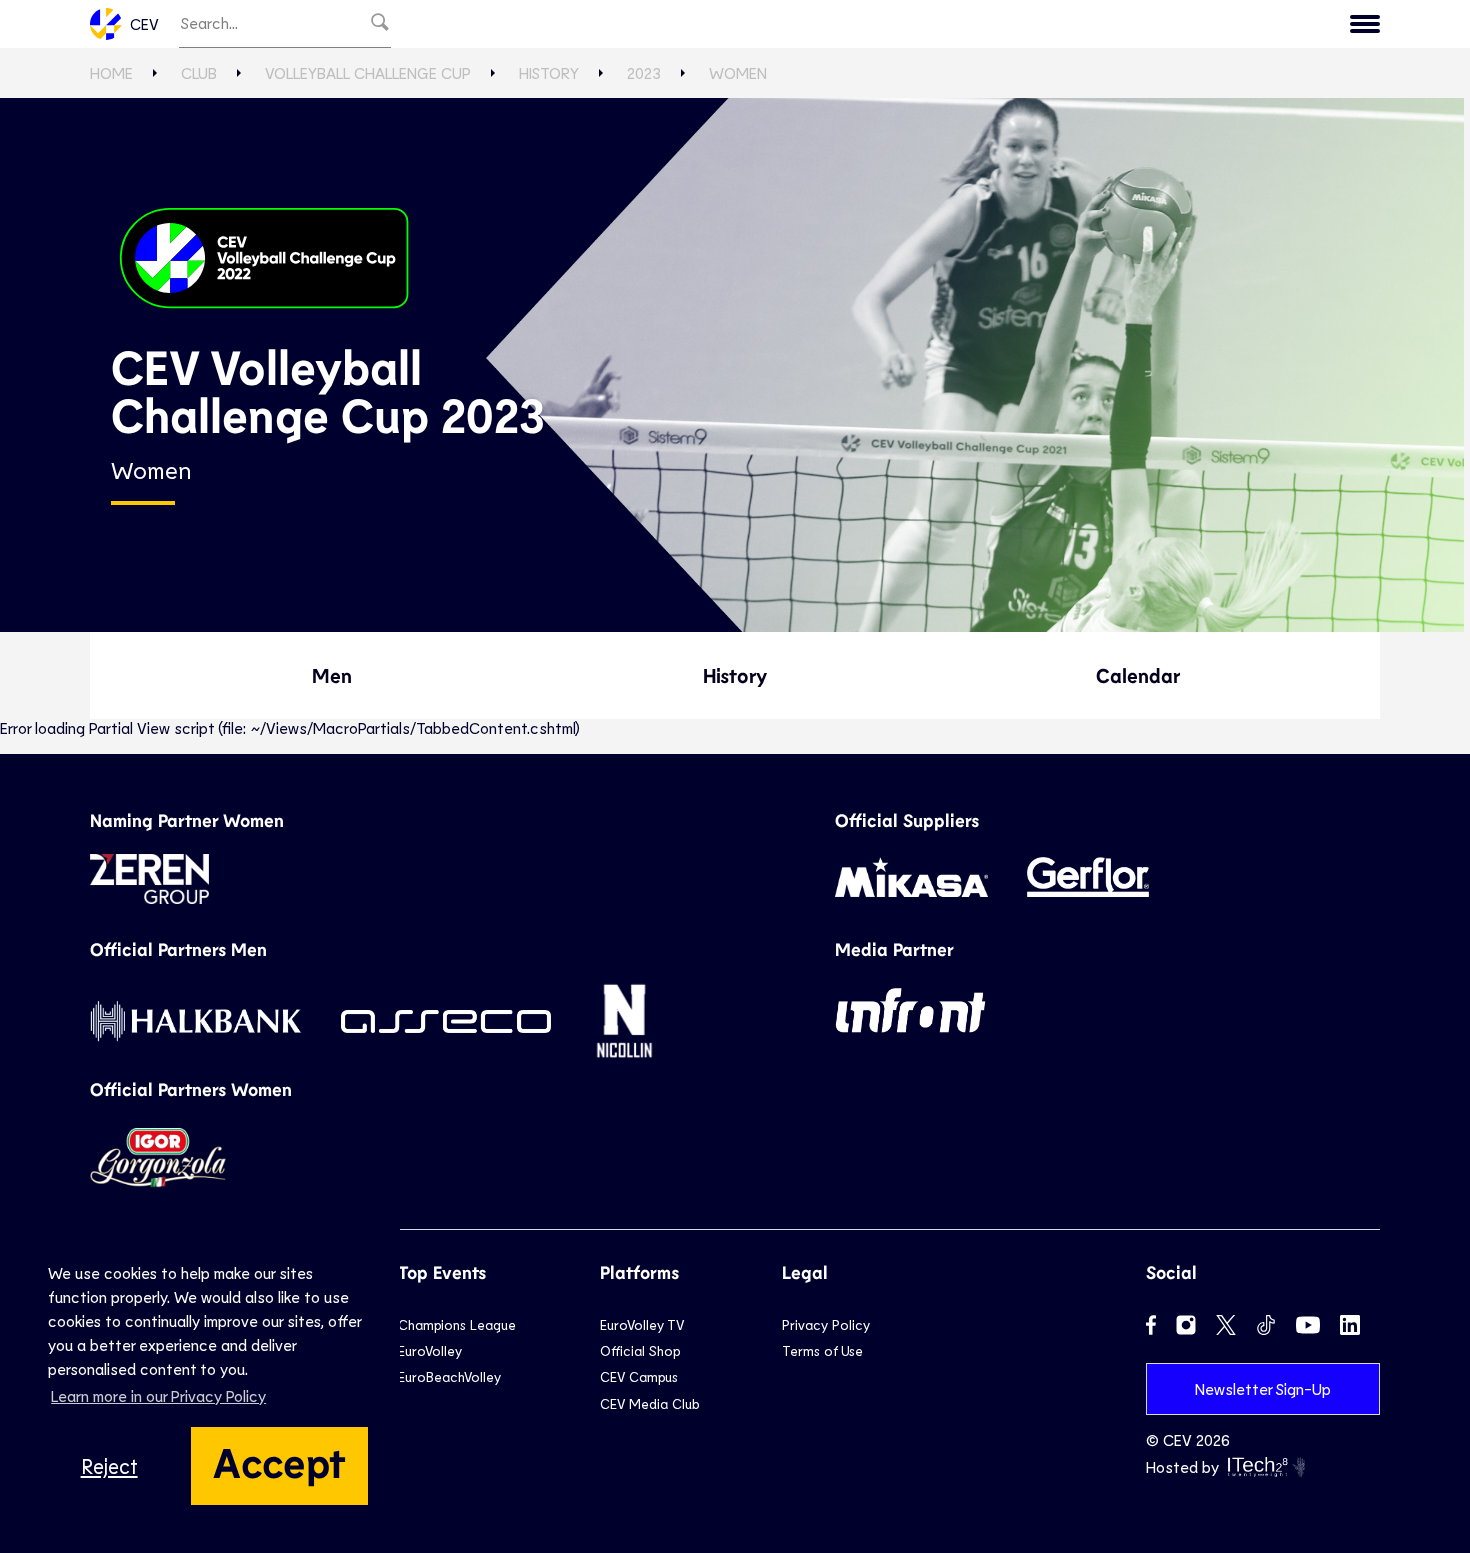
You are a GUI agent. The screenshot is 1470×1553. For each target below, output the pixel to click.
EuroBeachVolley (449, 1376)
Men (332, 675)
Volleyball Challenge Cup (368, 72)
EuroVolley (430, 1350)
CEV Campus (639, 1376)
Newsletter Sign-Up (1263, 1388)
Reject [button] (109, 1465)
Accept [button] (279, 1461)
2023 (644, 72)
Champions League (457, 1324)
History (549, 72)
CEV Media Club (649, 1403)
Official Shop (640, 1350)
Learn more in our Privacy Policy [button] (158, 1395)
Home (111, 72)
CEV (144, 23)
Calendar (1138, 675)
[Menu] (1365, 24)
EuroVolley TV (642, 1324)
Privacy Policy (826, 1324)
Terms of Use (822, 1350)
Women (738, 72)
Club (199, 72)
